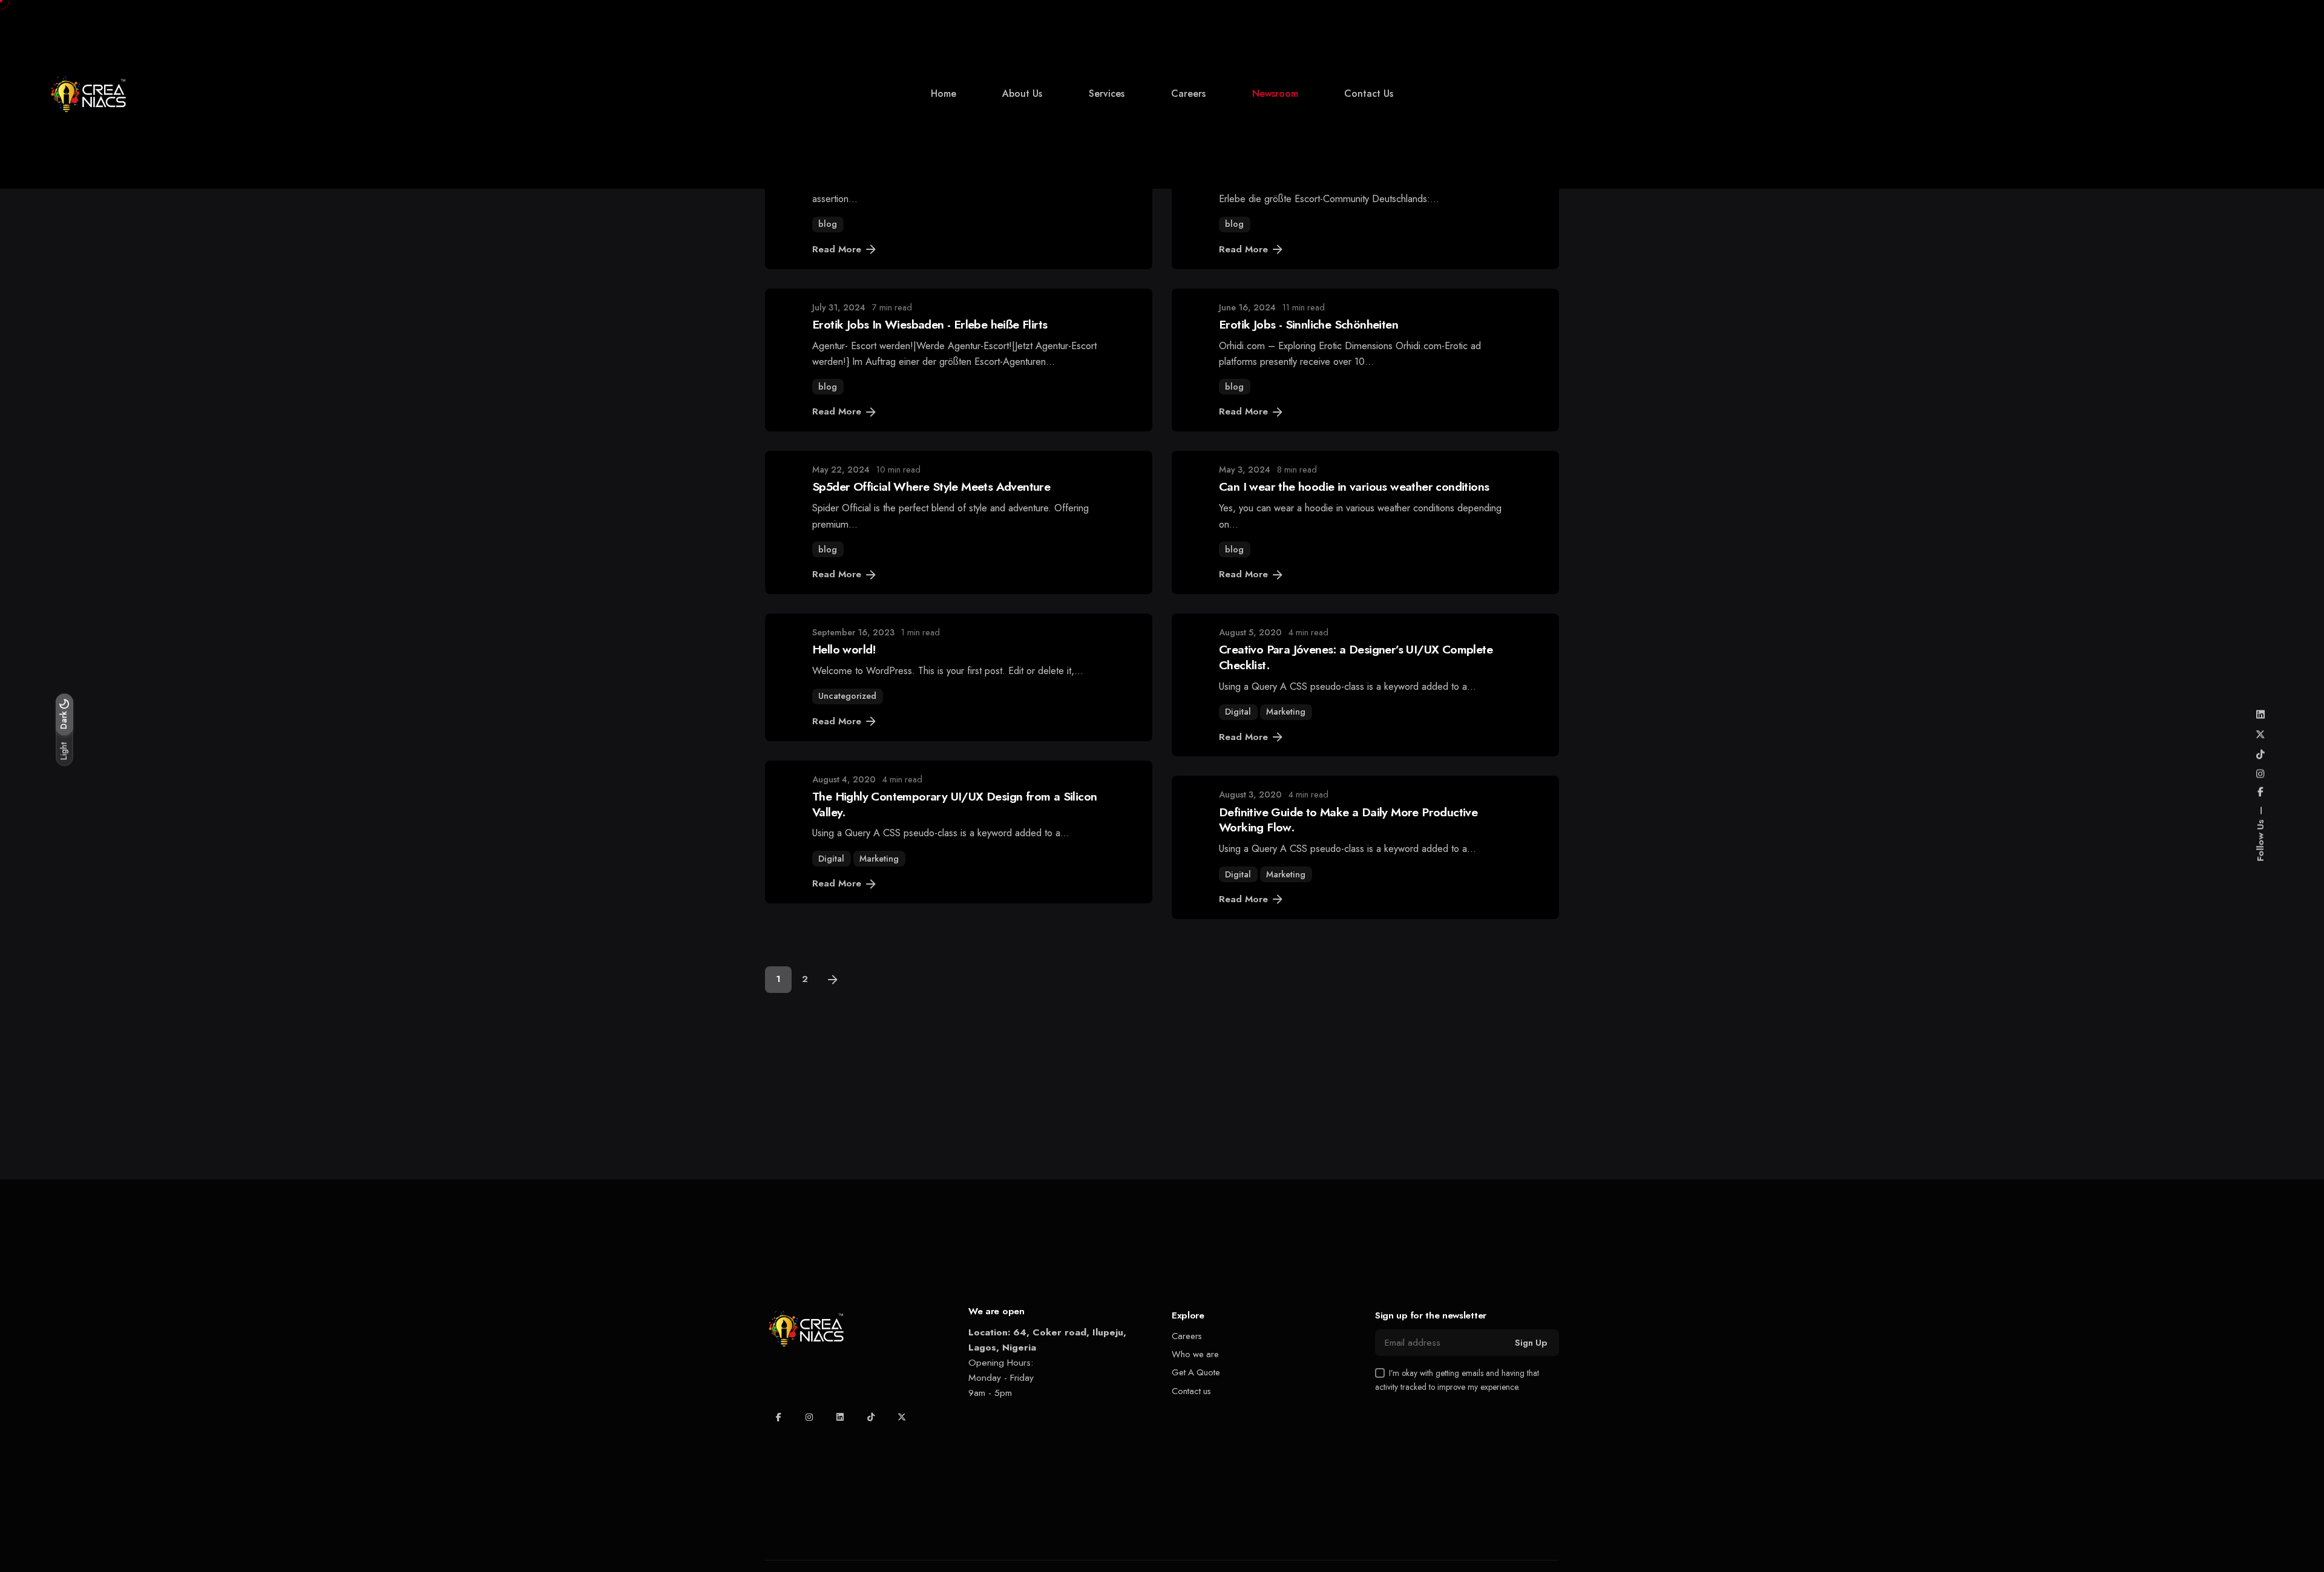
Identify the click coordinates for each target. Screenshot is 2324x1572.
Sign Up (1531, 1343)
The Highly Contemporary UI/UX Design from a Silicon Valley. (955, 804)
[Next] (833, 980)
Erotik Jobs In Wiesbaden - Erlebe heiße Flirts (930, 324)
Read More (837, 249)
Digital (1238, 712)
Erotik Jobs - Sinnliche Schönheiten (1308, 324)
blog (828, 224)
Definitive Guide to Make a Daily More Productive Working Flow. (1348, 820)
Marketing (1286, 712)
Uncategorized (847, 696)
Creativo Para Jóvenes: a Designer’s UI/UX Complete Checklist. (1356, 657)
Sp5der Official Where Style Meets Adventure (931, 486)
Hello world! (844, 649)
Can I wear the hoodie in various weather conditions (1354, 486)
